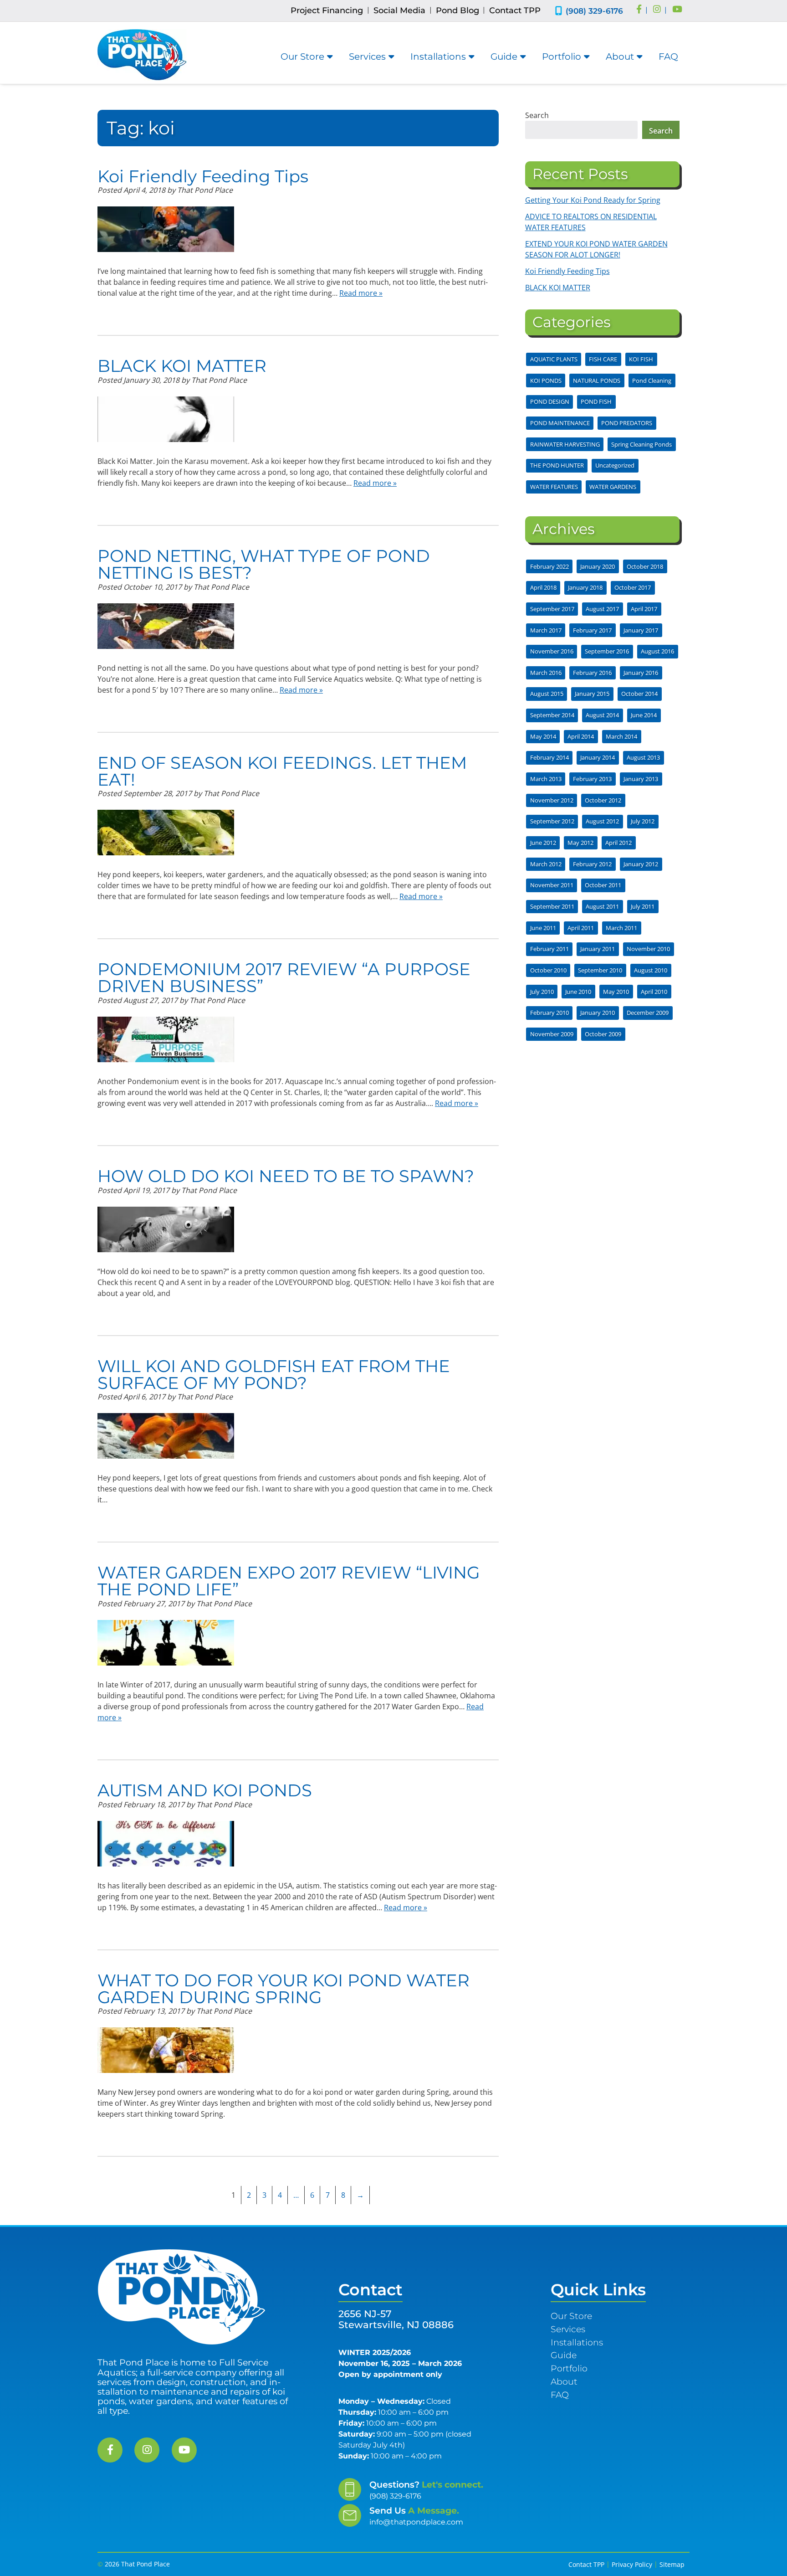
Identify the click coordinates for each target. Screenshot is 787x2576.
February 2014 (549, 757)
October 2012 (603, 800)
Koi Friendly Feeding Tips (203, 176)
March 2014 (621, 736)
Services (367, 57)
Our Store (302, 57)
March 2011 (621, 928)
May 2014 (543, 736)
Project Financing (327, 10)
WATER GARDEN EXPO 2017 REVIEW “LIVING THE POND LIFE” (289, 1581)
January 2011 (598, 949)
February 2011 (549, 949)
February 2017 (592, 630)
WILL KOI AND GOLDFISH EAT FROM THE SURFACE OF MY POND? (274, 1374)
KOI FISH (641, 359)
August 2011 (602, 906)
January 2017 (641, 630)
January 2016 (641, 673)
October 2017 (633, 587)
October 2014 (639, 694)
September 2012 (552, 821)
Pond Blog (457, 10)
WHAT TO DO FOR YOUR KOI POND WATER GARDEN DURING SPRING (284, 1989)
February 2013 (592, 779)
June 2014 (644, 715)
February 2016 (592, 673)
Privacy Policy (632, 2564)
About (620, 57)
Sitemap (672, 2564)
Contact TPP (515, 10)
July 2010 (542, 992)
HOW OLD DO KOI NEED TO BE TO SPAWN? (286, 1176)
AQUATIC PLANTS (554, 359)
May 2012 (580, 843)
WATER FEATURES (554, 487)
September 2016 (607, 651)
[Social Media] (639, 10)
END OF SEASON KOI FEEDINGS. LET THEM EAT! (282, 771)
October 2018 (645, 566)
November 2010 (648, 949)
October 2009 (603, 1034)
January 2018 (585, 587)
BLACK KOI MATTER (182, 366)
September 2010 (600, 970)
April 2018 (543, 587)
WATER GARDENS (613, 487)
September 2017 (552, 609)
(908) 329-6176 (594, 11)
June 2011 (543, 928)
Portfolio (562, 57)
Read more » (361, 293)
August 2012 (602, 821)
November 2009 (552, 1034)
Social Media (399, 10)
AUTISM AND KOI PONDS (205, 1790)
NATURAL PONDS (597, 380)
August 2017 (602, 609)
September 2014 (552, 715)
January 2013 (641, 779)
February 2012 (592, 864)
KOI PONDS (546, 380)
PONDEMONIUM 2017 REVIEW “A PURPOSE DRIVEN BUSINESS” (284, 977)
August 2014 (602, 715)
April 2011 (581, 928)
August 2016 (657, 651)
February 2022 (549, 566)
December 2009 (648, 1013)
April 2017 (644, 609)
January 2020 (598, 566)
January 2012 (641, 864)
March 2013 (546, 779)
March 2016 (546, 673)
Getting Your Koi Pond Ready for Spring (593, 200)
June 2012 (543, 843)
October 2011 (603, 885)
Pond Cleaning (652, 380)
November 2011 (552, 885)
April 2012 (618, 843)
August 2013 (643, 757)
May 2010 (616, 992)
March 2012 (546, 864)
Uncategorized (615, 465)
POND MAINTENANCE (560, 423)
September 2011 (552, 906)
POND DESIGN (550, 401)
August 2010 (651, 970)
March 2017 (546, 630)
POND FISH (596, 401)
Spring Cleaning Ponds (641, 444)
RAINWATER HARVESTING (565, 444)
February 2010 (549, 1013)
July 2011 (643, 906)
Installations (438, 57)
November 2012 (552, 800)
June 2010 (578, 992)
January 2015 (592, 694)
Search (537, 115)
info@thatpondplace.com (416, 2522)
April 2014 (581, 736)
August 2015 (547, 694)
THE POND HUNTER (557, 465)
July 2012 (643, 821)
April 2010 (654, 992)
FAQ (668, 57)
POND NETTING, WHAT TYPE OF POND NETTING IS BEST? (264, 564)
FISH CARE (603, 359)
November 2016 (552, 651)
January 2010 (598, 1013)
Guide (504, 57)
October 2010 (548, 970)
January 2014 (598, 757)
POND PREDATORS (627, 423)
